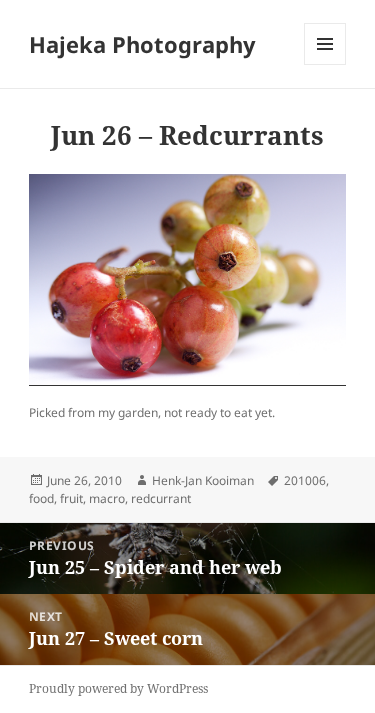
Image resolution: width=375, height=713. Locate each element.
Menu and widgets (325, 64)
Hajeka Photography (142, 44)
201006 (305, 480)
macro (107, 498)
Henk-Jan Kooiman (203, 480)
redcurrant (161, 498)
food (41, 498)
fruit (71, 498)
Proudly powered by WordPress (118, 688)
